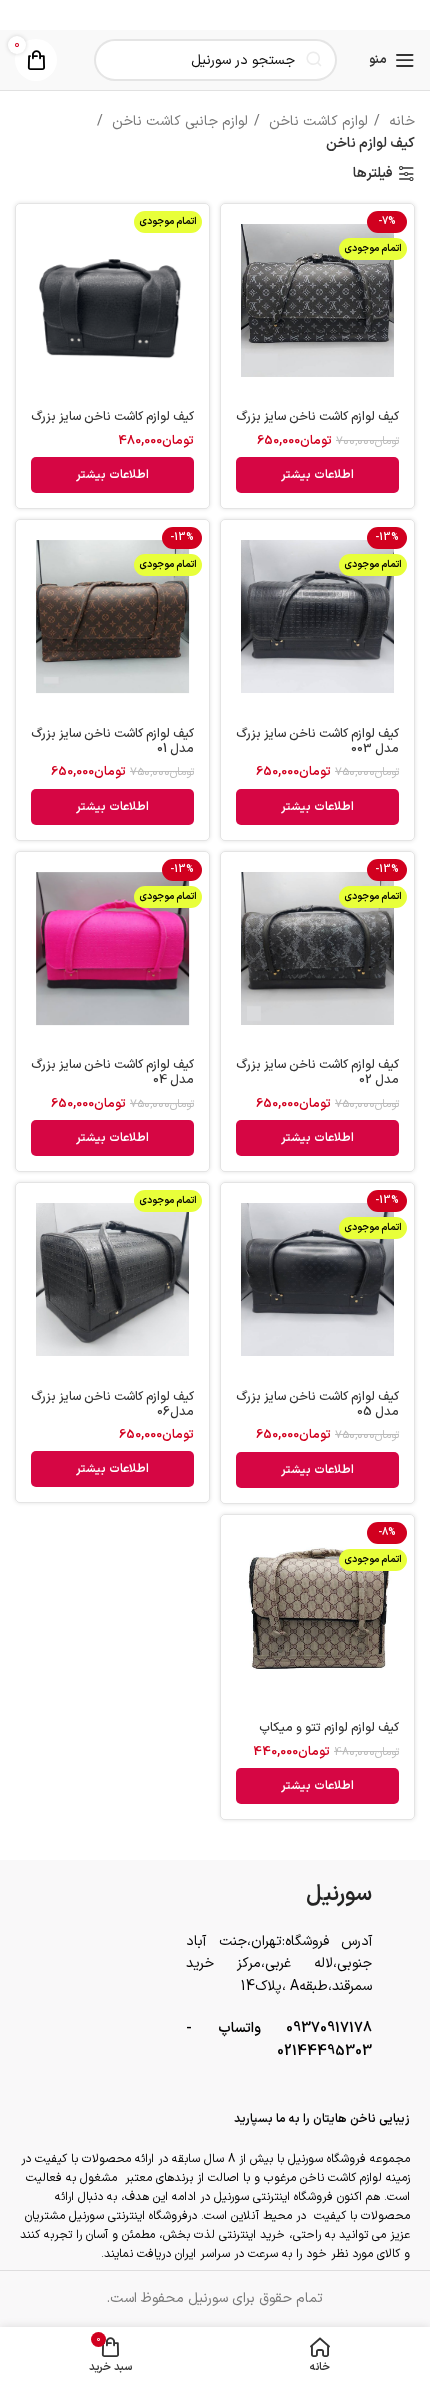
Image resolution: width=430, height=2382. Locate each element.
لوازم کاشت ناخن (316, 121)
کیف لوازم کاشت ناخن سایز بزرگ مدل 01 (112, 741)
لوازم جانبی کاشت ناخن (178, 121)
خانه (400, 121)
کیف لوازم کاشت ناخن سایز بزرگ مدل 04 (112, 1072)
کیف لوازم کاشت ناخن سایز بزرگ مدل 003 (317, 741)
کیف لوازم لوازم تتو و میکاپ (329, 1727)
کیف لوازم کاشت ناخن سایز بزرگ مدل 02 (317, 1072)
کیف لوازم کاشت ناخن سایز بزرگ (317, 416)
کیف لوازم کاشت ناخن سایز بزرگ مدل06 (112, 1404)
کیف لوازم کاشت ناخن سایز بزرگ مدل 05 (317, 1404)
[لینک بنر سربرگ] (215, 15)
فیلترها (373, 174)
